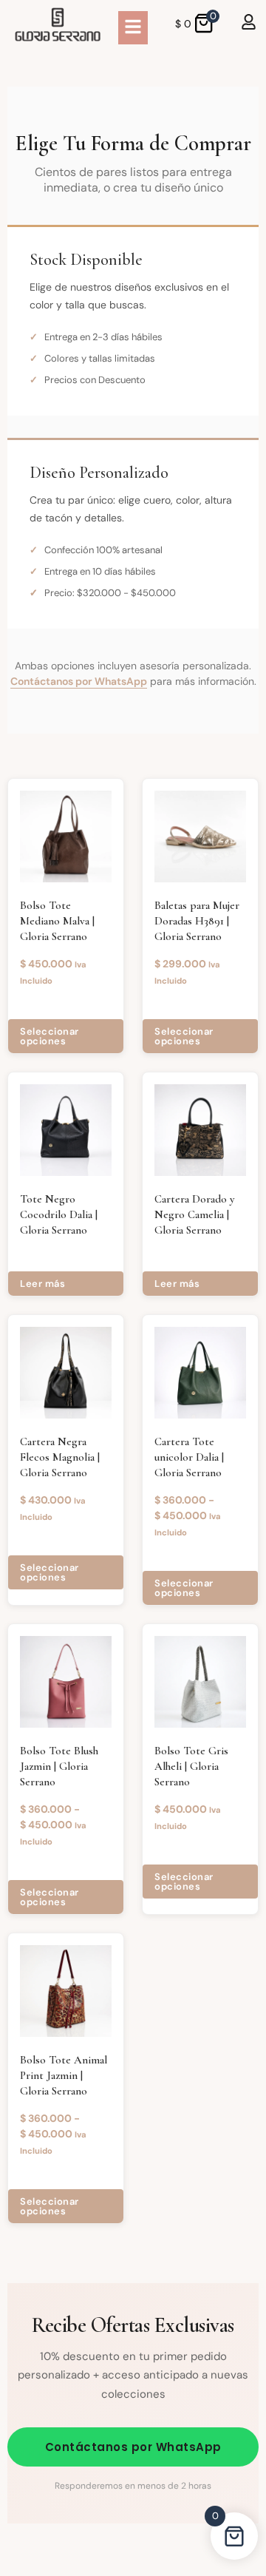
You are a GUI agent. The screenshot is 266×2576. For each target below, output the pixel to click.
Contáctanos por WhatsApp (79, 681)
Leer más (42, 1284)
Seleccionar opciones (50, 1036)
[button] (133, 28)
